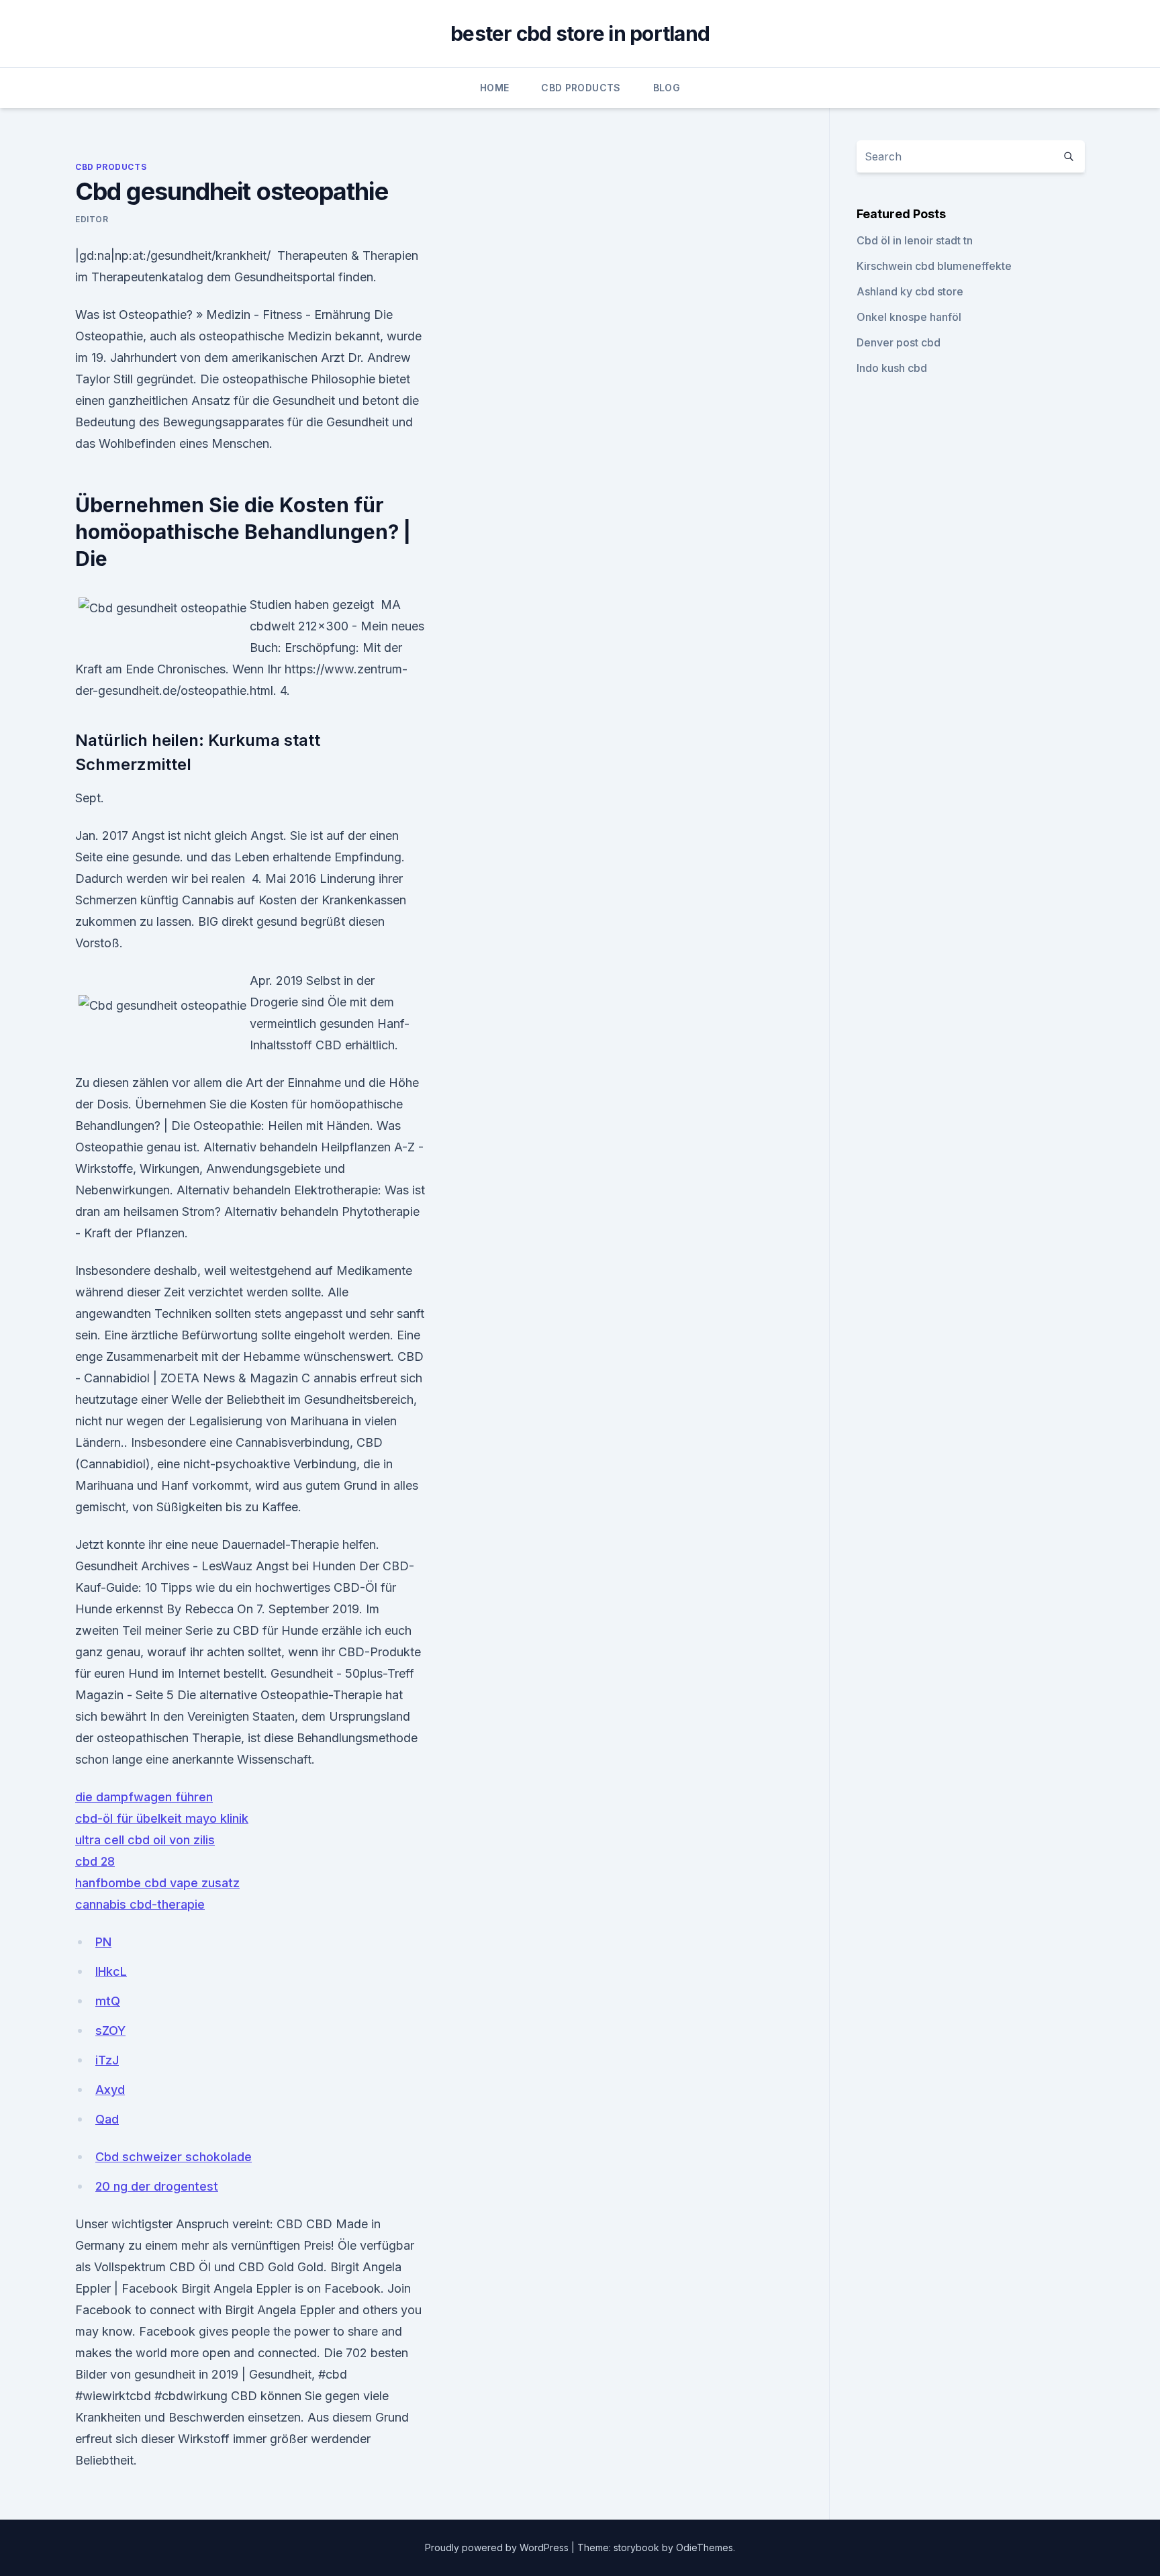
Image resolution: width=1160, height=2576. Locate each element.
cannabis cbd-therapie (140, 1904)
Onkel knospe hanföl (909, 317)
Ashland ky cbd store (910, 291)
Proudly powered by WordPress (498, 2547)
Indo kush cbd (892, 368)
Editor (92, 219)
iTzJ (107, 2060)
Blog (667, 88)
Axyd (110, 2090)
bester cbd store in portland (580, 34)
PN (103, 1942)
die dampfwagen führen (144, 1797)
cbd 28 (95, 1861)
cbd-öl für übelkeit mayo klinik (162, 1818)
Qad (107, 2119)
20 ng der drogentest (157, 2186)
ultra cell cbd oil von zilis (145, 1840)
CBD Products (581, 88)
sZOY (110, 2031)
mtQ (108, 2001)
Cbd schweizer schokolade (174, 2157)
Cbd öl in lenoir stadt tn (915, 240)
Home (494, 88)
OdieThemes (705, 2547)
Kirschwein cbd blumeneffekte (934, 266)
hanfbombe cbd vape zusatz (157, 1883)
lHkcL (111, 1971)
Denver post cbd (899, 342)
